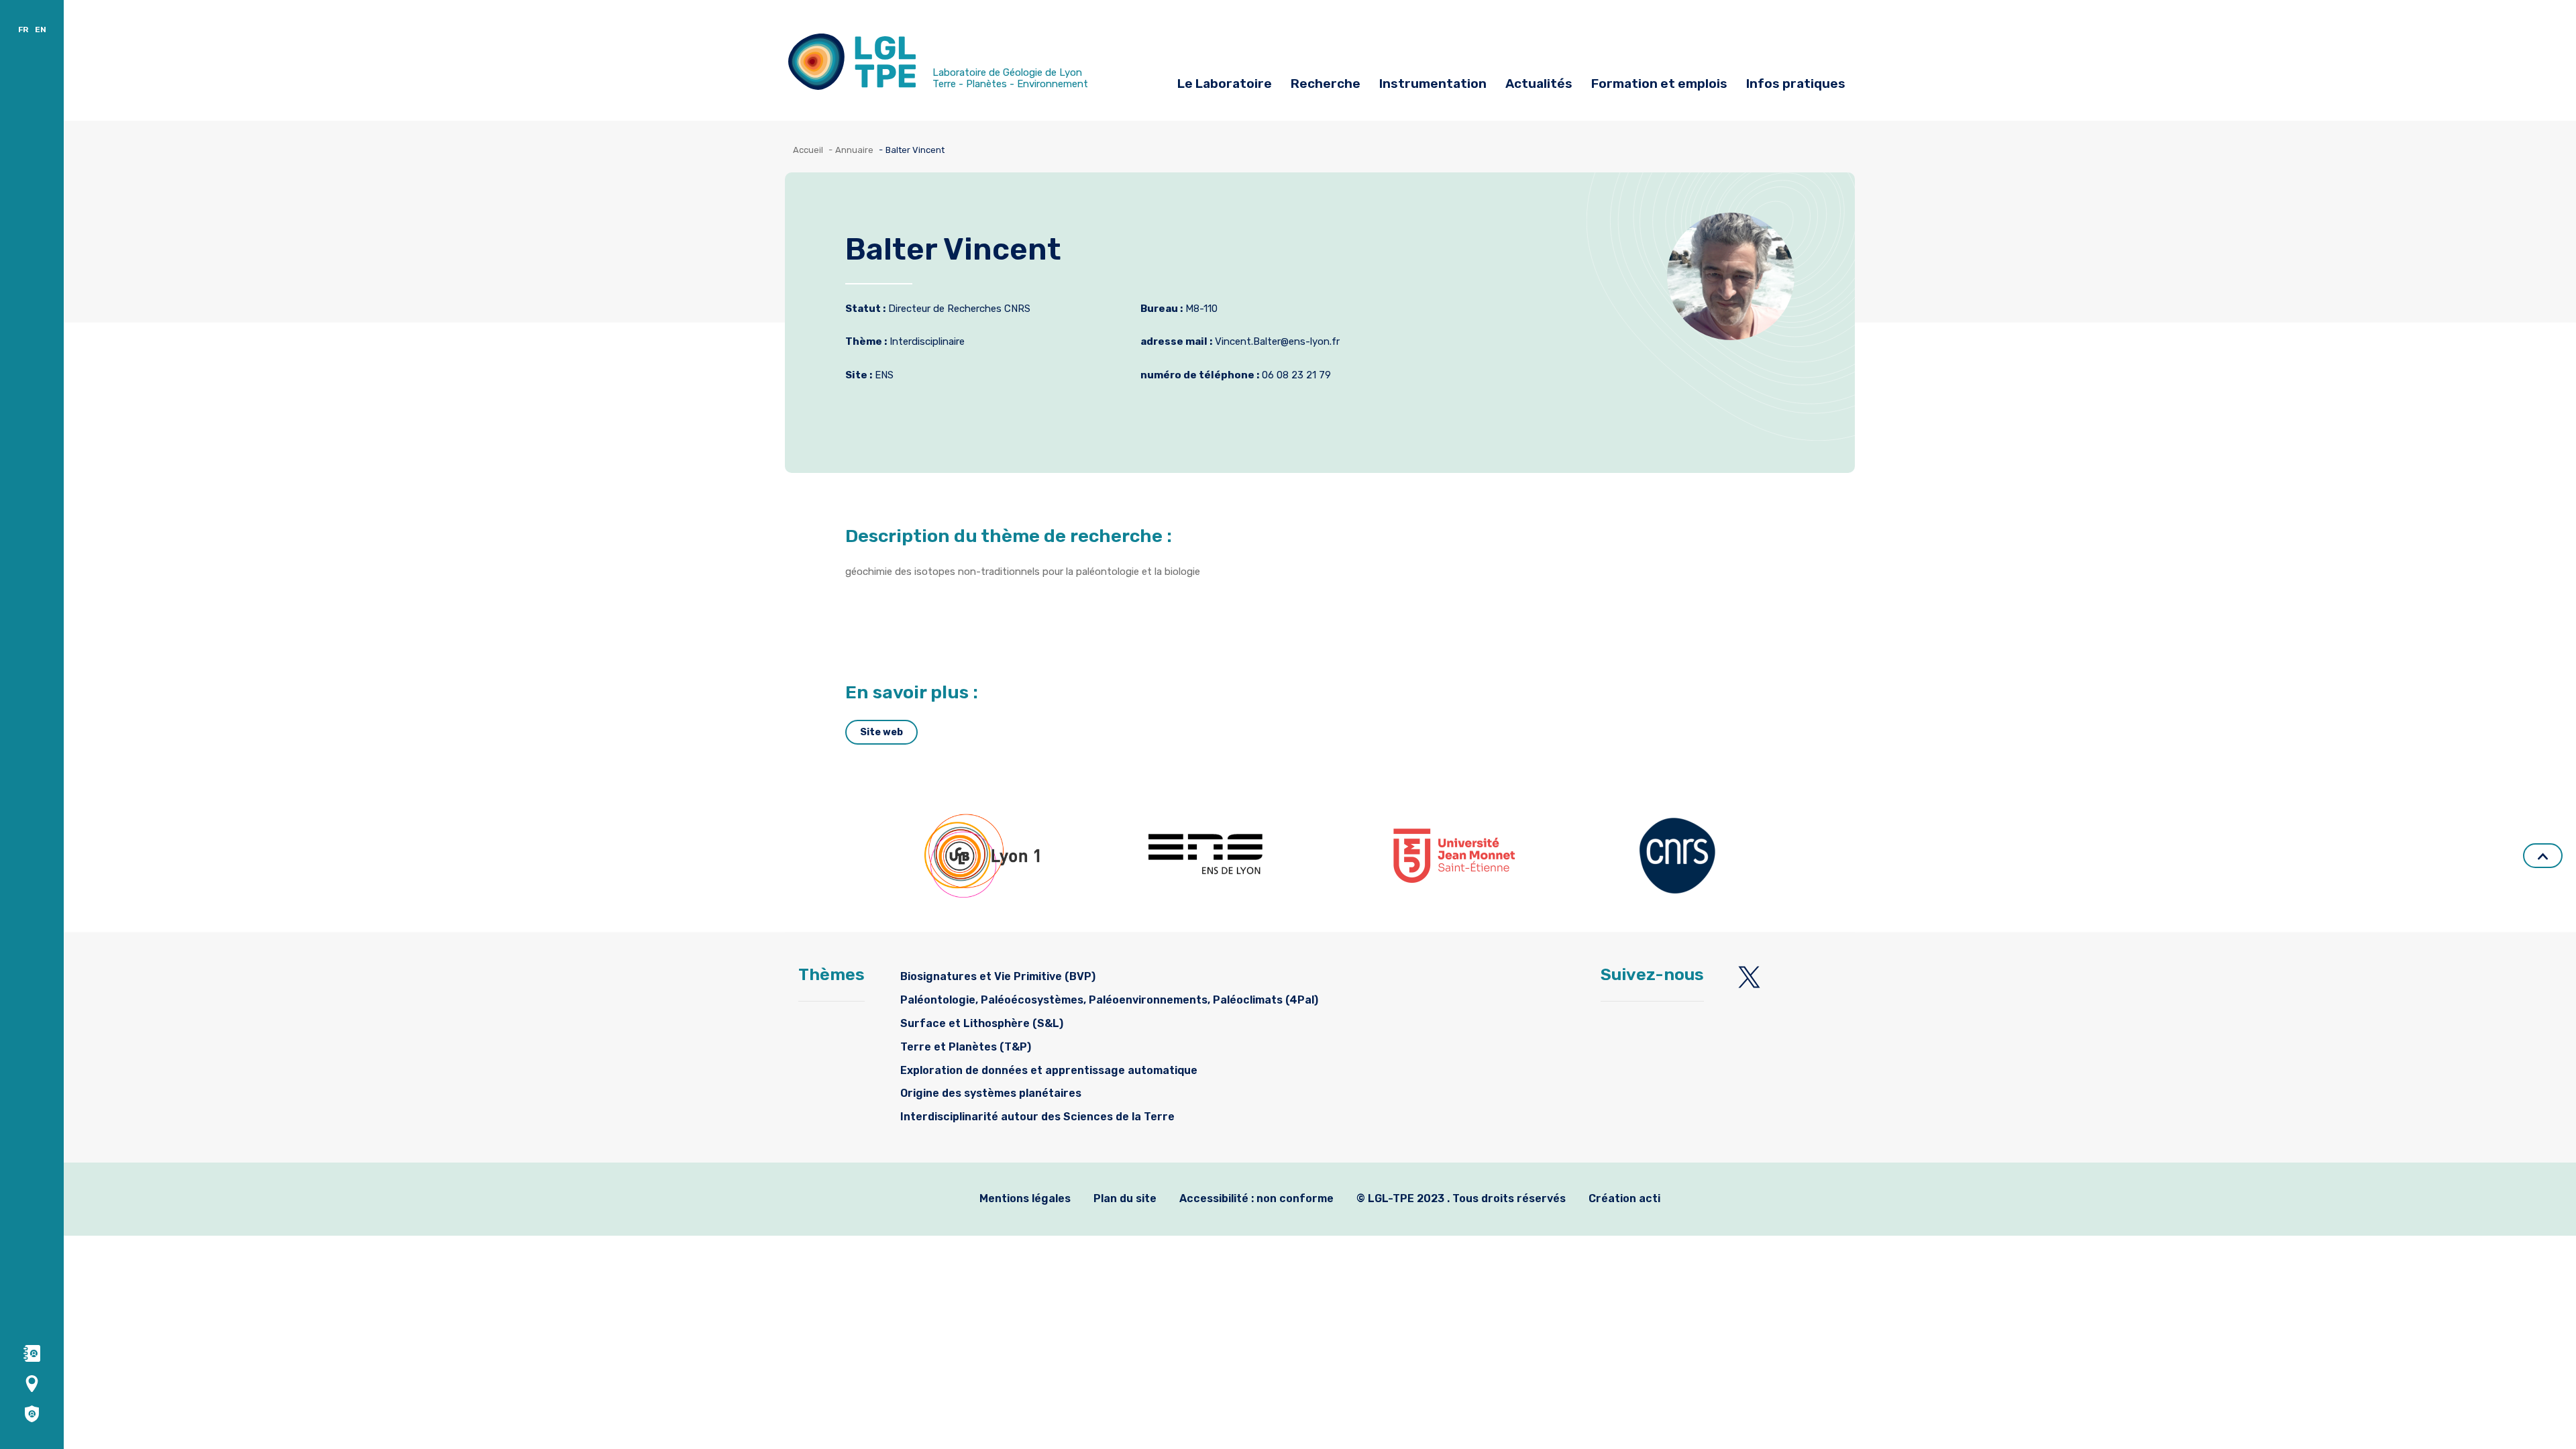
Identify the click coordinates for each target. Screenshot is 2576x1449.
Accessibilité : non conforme (1256, 1198)
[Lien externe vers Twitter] (1749, 977)
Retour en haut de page (2543, 856)
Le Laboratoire (1225, 84)
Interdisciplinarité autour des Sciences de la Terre (1037, 1117)
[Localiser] (32, 1383)
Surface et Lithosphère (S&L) (982, 1023)
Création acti (1624, 1198)
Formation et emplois (1659, 84)
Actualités (1539, 84)
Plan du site (1125, 1198)
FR (23, 30)
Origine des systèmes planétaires (991, 1093)
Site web (881, 732)
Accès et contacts (846, 18)
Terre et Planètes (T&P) (966, 1047)
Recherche (1326, 84)
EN (41, 30)
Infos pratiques (1796, 84)
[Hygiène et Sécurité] (32, 1413)
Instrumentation (1433, 84)
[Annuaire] (32, 1353)
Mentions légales (1025, 1198)
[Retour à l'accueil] (852, 65)
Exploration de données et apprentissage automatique (1049, 1070)
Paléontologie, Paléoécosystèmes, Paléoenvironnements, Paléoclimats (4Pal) (1109, 1000)
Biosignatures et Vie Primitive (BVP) (998, 976)
